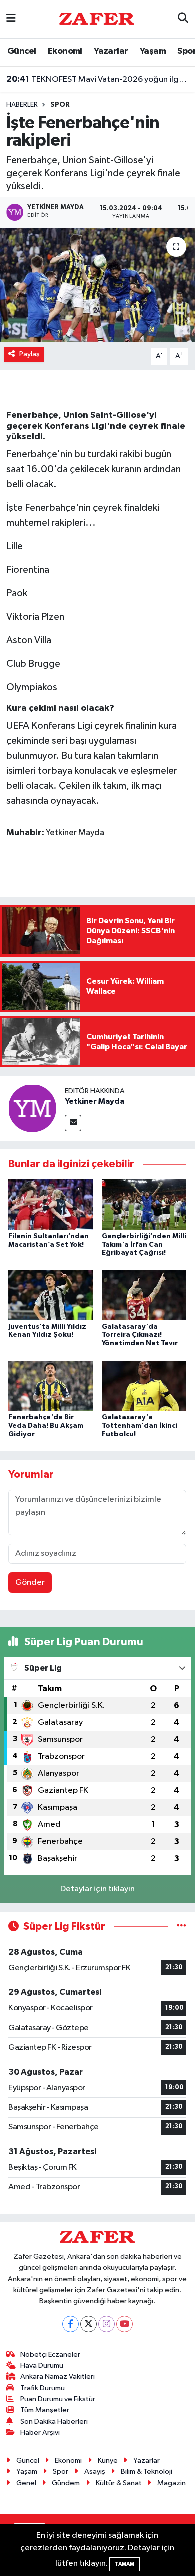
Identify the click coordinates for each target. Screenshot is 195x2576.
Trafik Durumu (43, 2388)
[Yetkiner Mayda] (32, 1108)
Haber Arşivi (40, 2432)
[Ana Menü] (11, 19)
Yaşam (153, 51)
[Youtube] (125, 2324)
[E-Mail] (73, 1123)
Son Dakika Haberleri (54, 2421)
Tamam (125, 2564)
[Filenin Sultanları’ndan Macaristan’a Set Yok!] (51, 1204)
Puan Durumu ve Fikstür (58, 2399)
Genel (26, 2483)
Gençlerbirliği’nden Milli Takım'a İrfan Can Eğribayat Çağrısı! (144, 1245)
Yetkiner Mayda (95, 1101)
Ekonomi (65, 51)
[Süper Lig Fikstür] (182, 1927)
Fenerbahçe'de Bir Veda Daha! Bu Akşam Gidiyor (46, 1426)
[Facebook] (71, 2324)
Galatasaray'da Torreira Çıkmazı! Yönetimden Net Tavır (140, 1335)
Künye (108, 2460)
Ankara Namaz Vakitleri (58, 2376)
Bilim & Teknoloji (147, 2471)
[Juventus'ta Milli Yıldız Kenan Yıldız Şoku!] (51, 1295)
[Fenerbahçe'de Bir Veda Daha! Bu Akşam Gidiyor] (51, 1386)
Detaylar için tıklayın (98, 1889)
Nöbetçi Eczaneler (50, 2354)
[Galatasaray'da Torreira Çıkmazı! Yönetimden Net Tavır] (144, 1295)
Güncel (22, 51)
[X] (89, 2324)
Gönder (30, 1583)
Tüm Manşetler (45, 2410)
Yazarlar (111, 51)
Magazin (172, 2483)
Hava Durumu (42, 2365)
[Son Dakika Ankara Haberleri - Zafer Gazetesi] (97, 19)
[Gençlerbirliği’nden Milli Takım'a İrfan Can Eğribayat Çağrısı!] (144, 1204)
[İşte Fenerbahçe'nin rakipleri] (97, 286)
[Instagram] (107, 2324)
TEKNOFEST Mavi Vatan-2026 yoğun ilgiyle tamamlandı (98, 79)
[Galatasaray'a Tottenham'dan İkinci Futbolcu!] (144, 1386)
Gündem (66, 2483)
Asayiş (95, 2471)
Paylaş (30, 354)
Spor (60, 105)
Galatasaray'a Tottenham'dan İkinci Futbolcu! (140, 1426)
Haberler (22, 105)
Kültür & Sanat (119, 2483)
